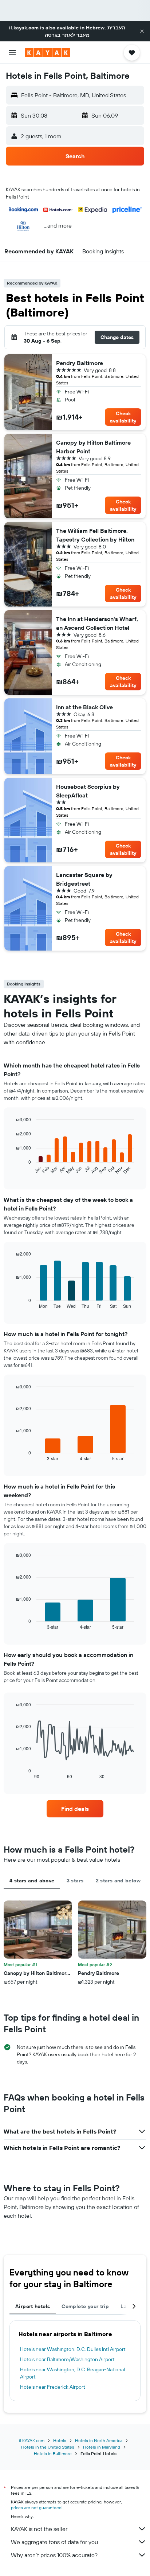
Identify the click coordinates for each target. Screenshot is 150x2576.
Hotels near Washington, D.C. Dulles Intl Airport (73, 2349)
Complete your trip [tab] (85, 2306)
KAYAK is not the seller (39, 2529)
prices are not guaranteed (36, 2508)
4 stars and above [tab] (32, 1881)
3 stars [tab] (75, 1881)
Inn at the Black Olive (84, 707)
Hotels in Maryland (102, 2447)
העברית (116, 28)
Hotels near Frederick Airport (53, 2387)
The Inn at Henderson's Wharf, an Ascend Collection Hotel (97, 623)
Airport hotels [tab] (33, 2306)
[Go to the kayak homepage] (48, 53)
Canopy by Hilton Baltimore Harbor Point (93, 447)
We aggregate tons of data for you (54, 2542)
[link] (75, 1809)
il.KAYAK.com (32, 2440)
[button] (142, 31)
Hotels (60, 2440)
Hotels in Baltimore (53, 2453)
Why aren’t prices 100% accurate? (54, 2555)
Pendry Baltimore (80, 363)
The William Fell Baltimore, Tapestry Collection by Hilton (95, 535)
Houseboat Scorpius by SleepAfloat (88, 791)
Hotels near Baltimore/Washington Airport (67, 2359)
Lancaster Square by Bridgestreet (84, 879)
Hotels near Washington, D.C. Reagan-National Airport (72, 2373)
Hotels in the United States (48, 2447)
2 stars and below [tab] (118, 1881)
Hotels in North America (99, 2440)
